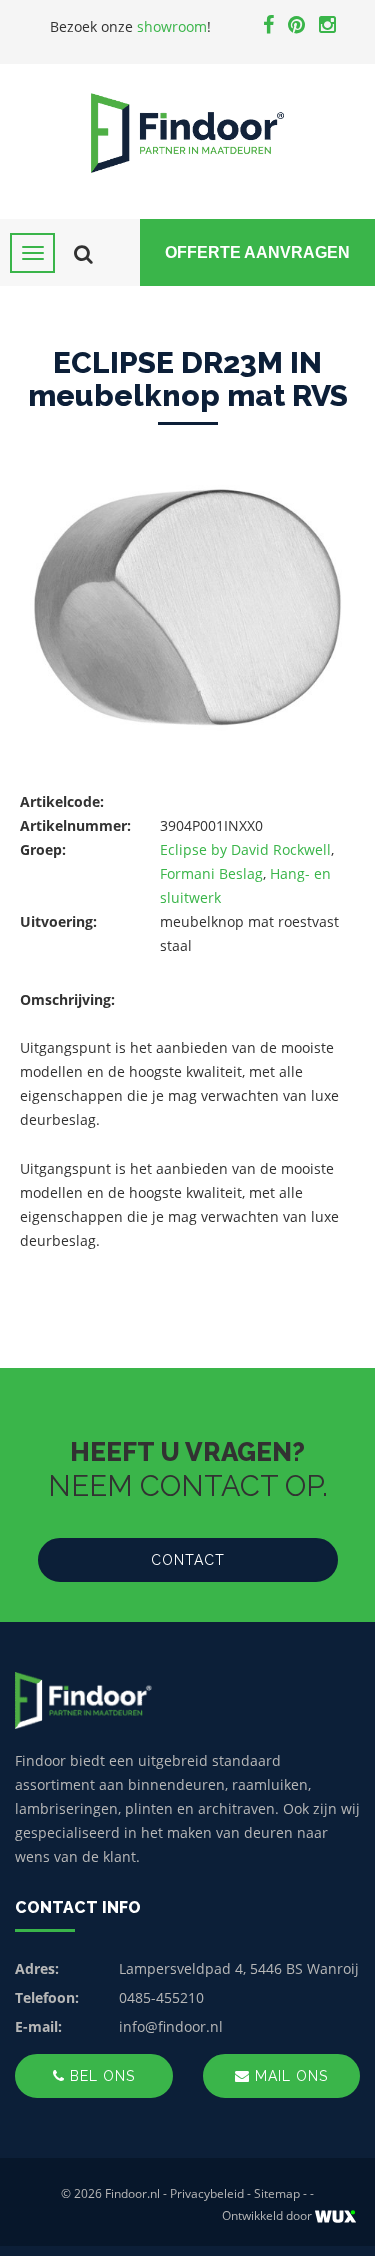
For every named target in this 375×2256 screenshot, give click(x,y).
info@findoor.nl (171, 2026)
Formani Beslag (211, 873)
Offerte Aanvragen (257, 252)
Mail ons (289, 2076)
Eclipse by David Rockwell (245, 849)
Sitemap (277, 2193)
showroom (172, 26)
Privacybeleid (207, 2193)
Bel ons (100, 2076)
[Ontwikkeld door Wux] (335, 2216)
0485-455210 (161, 1997)
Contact (188, 1560)
